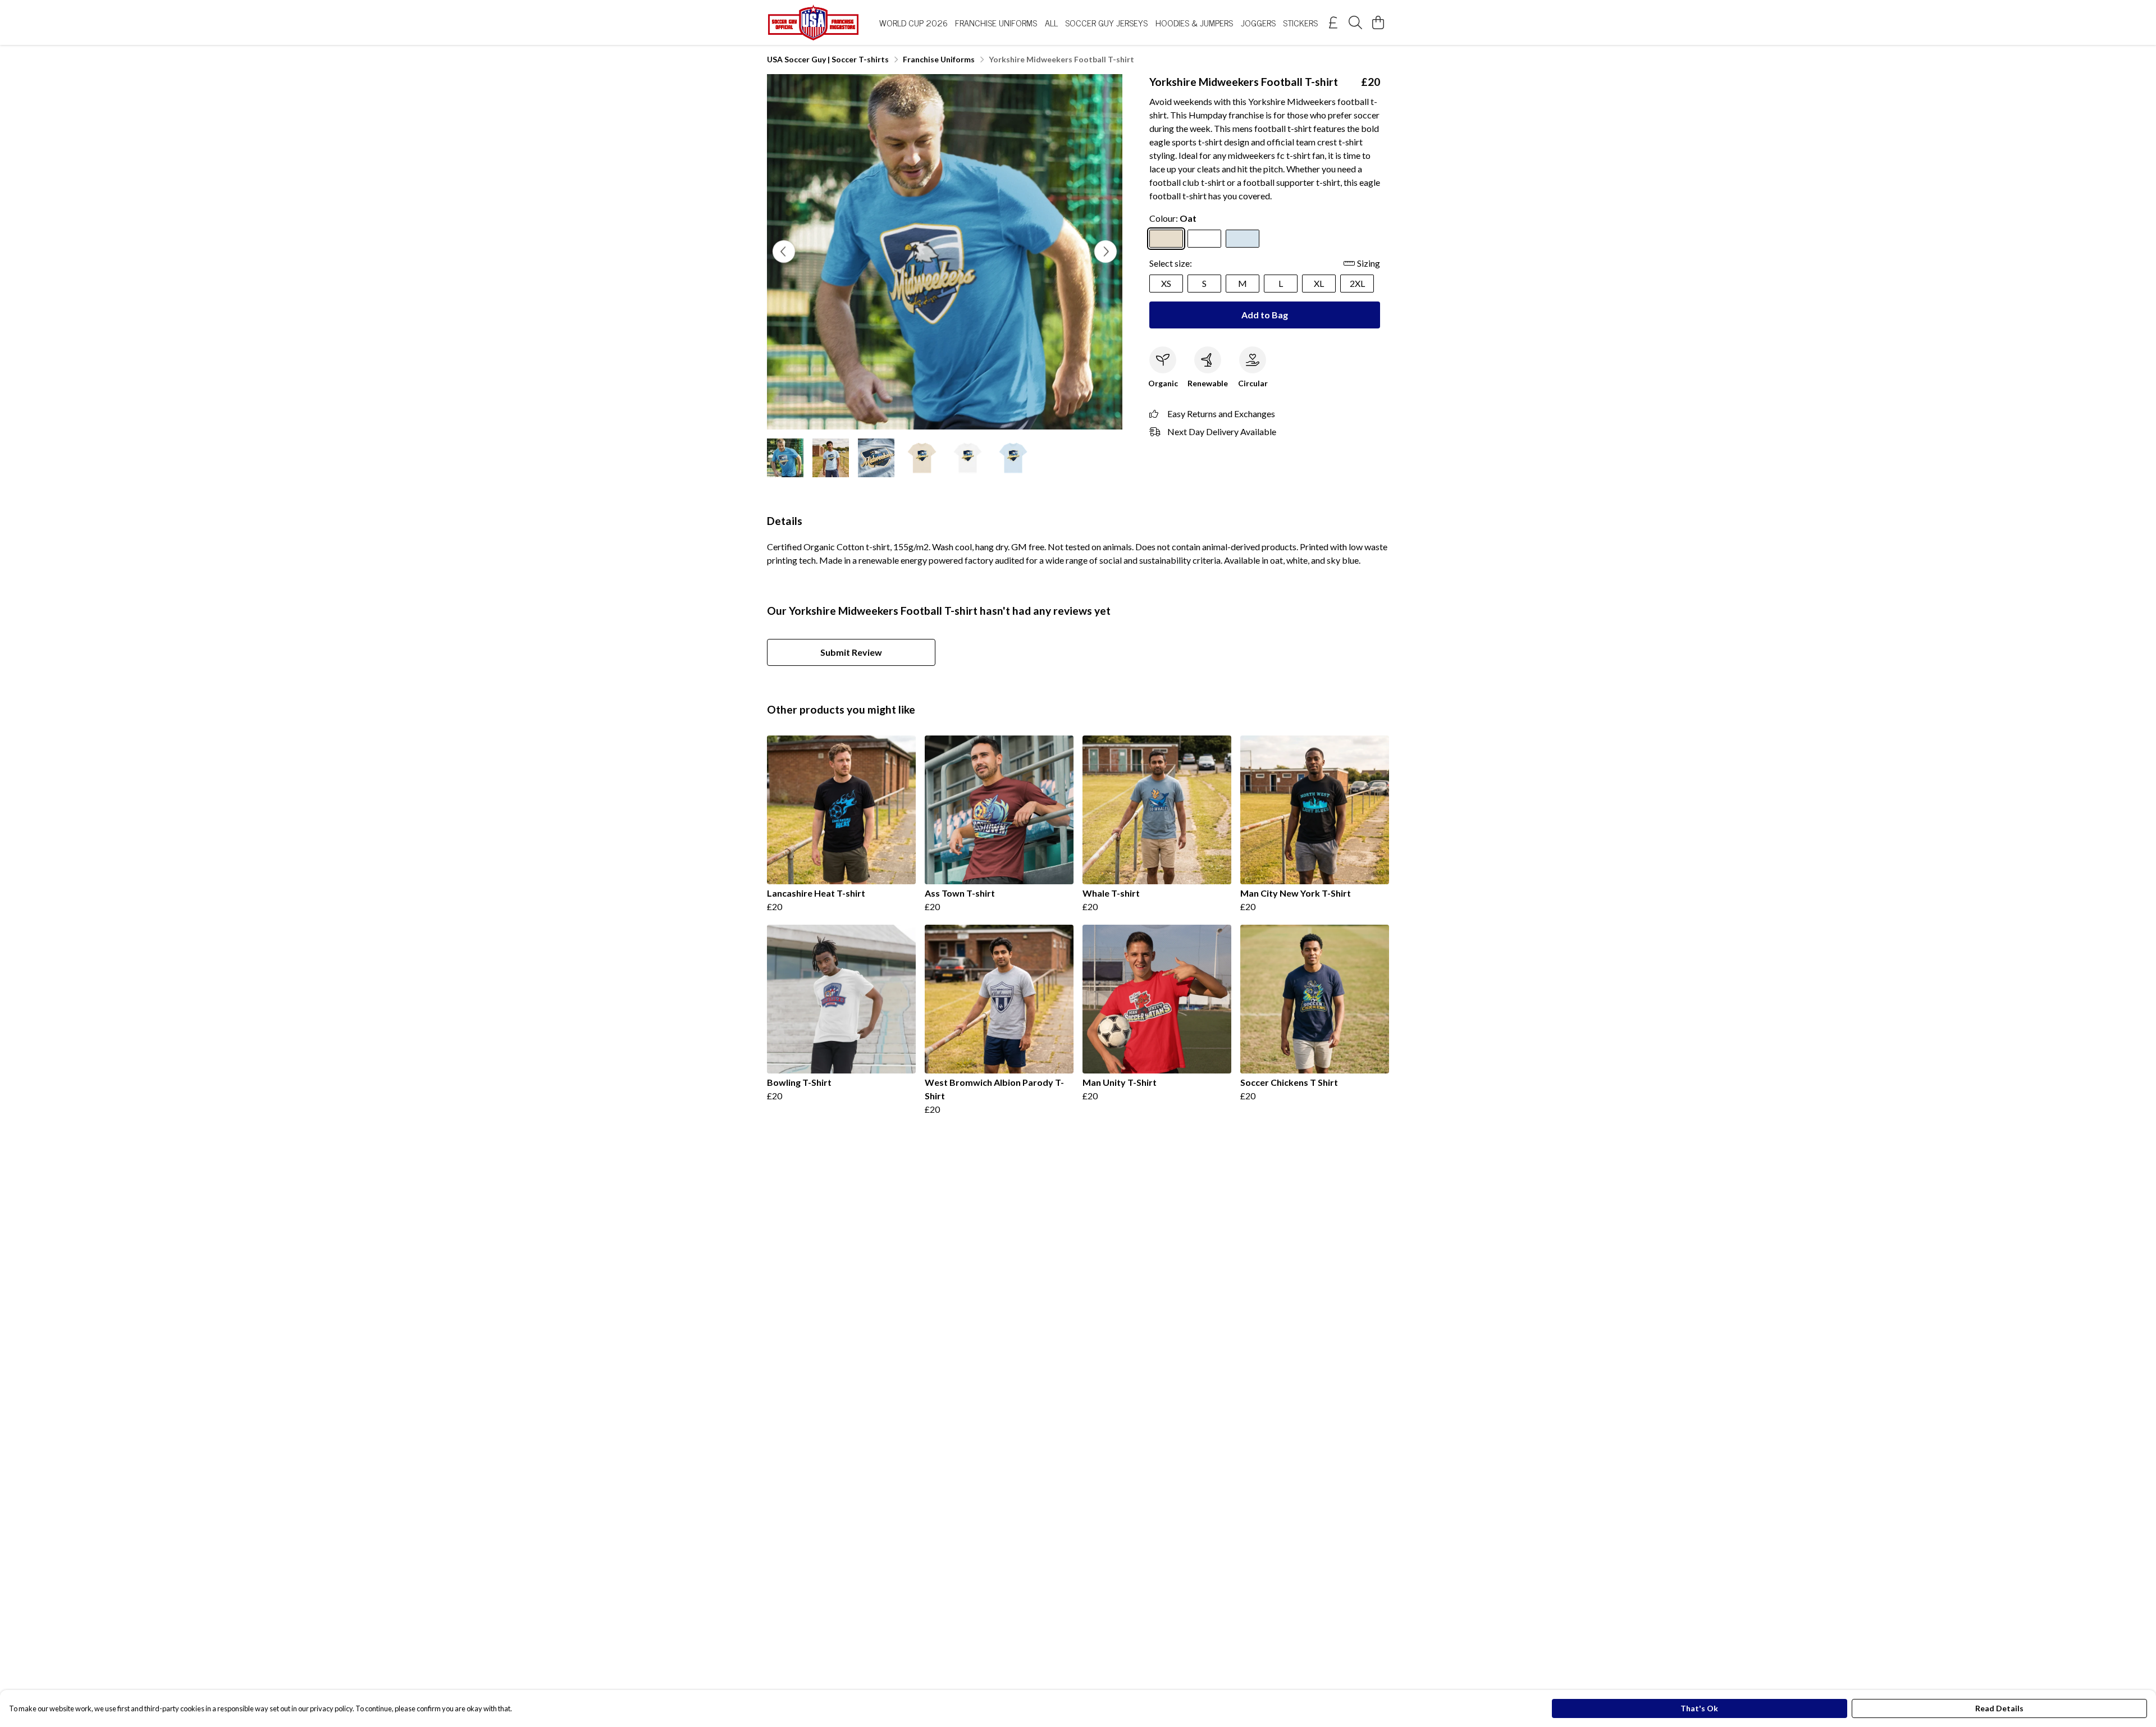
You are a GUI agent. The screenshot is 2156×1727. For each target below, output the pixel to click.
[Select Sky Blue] (1243, 239)
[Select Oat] (1166, 239)
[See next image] (1106, 252)
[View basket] (1378, 22)
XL (1319, 283)
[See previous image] (784, 252)
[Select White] (1204, 239)
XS (1166, 283)
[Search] (1355, 22)
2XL (1357, 283)
